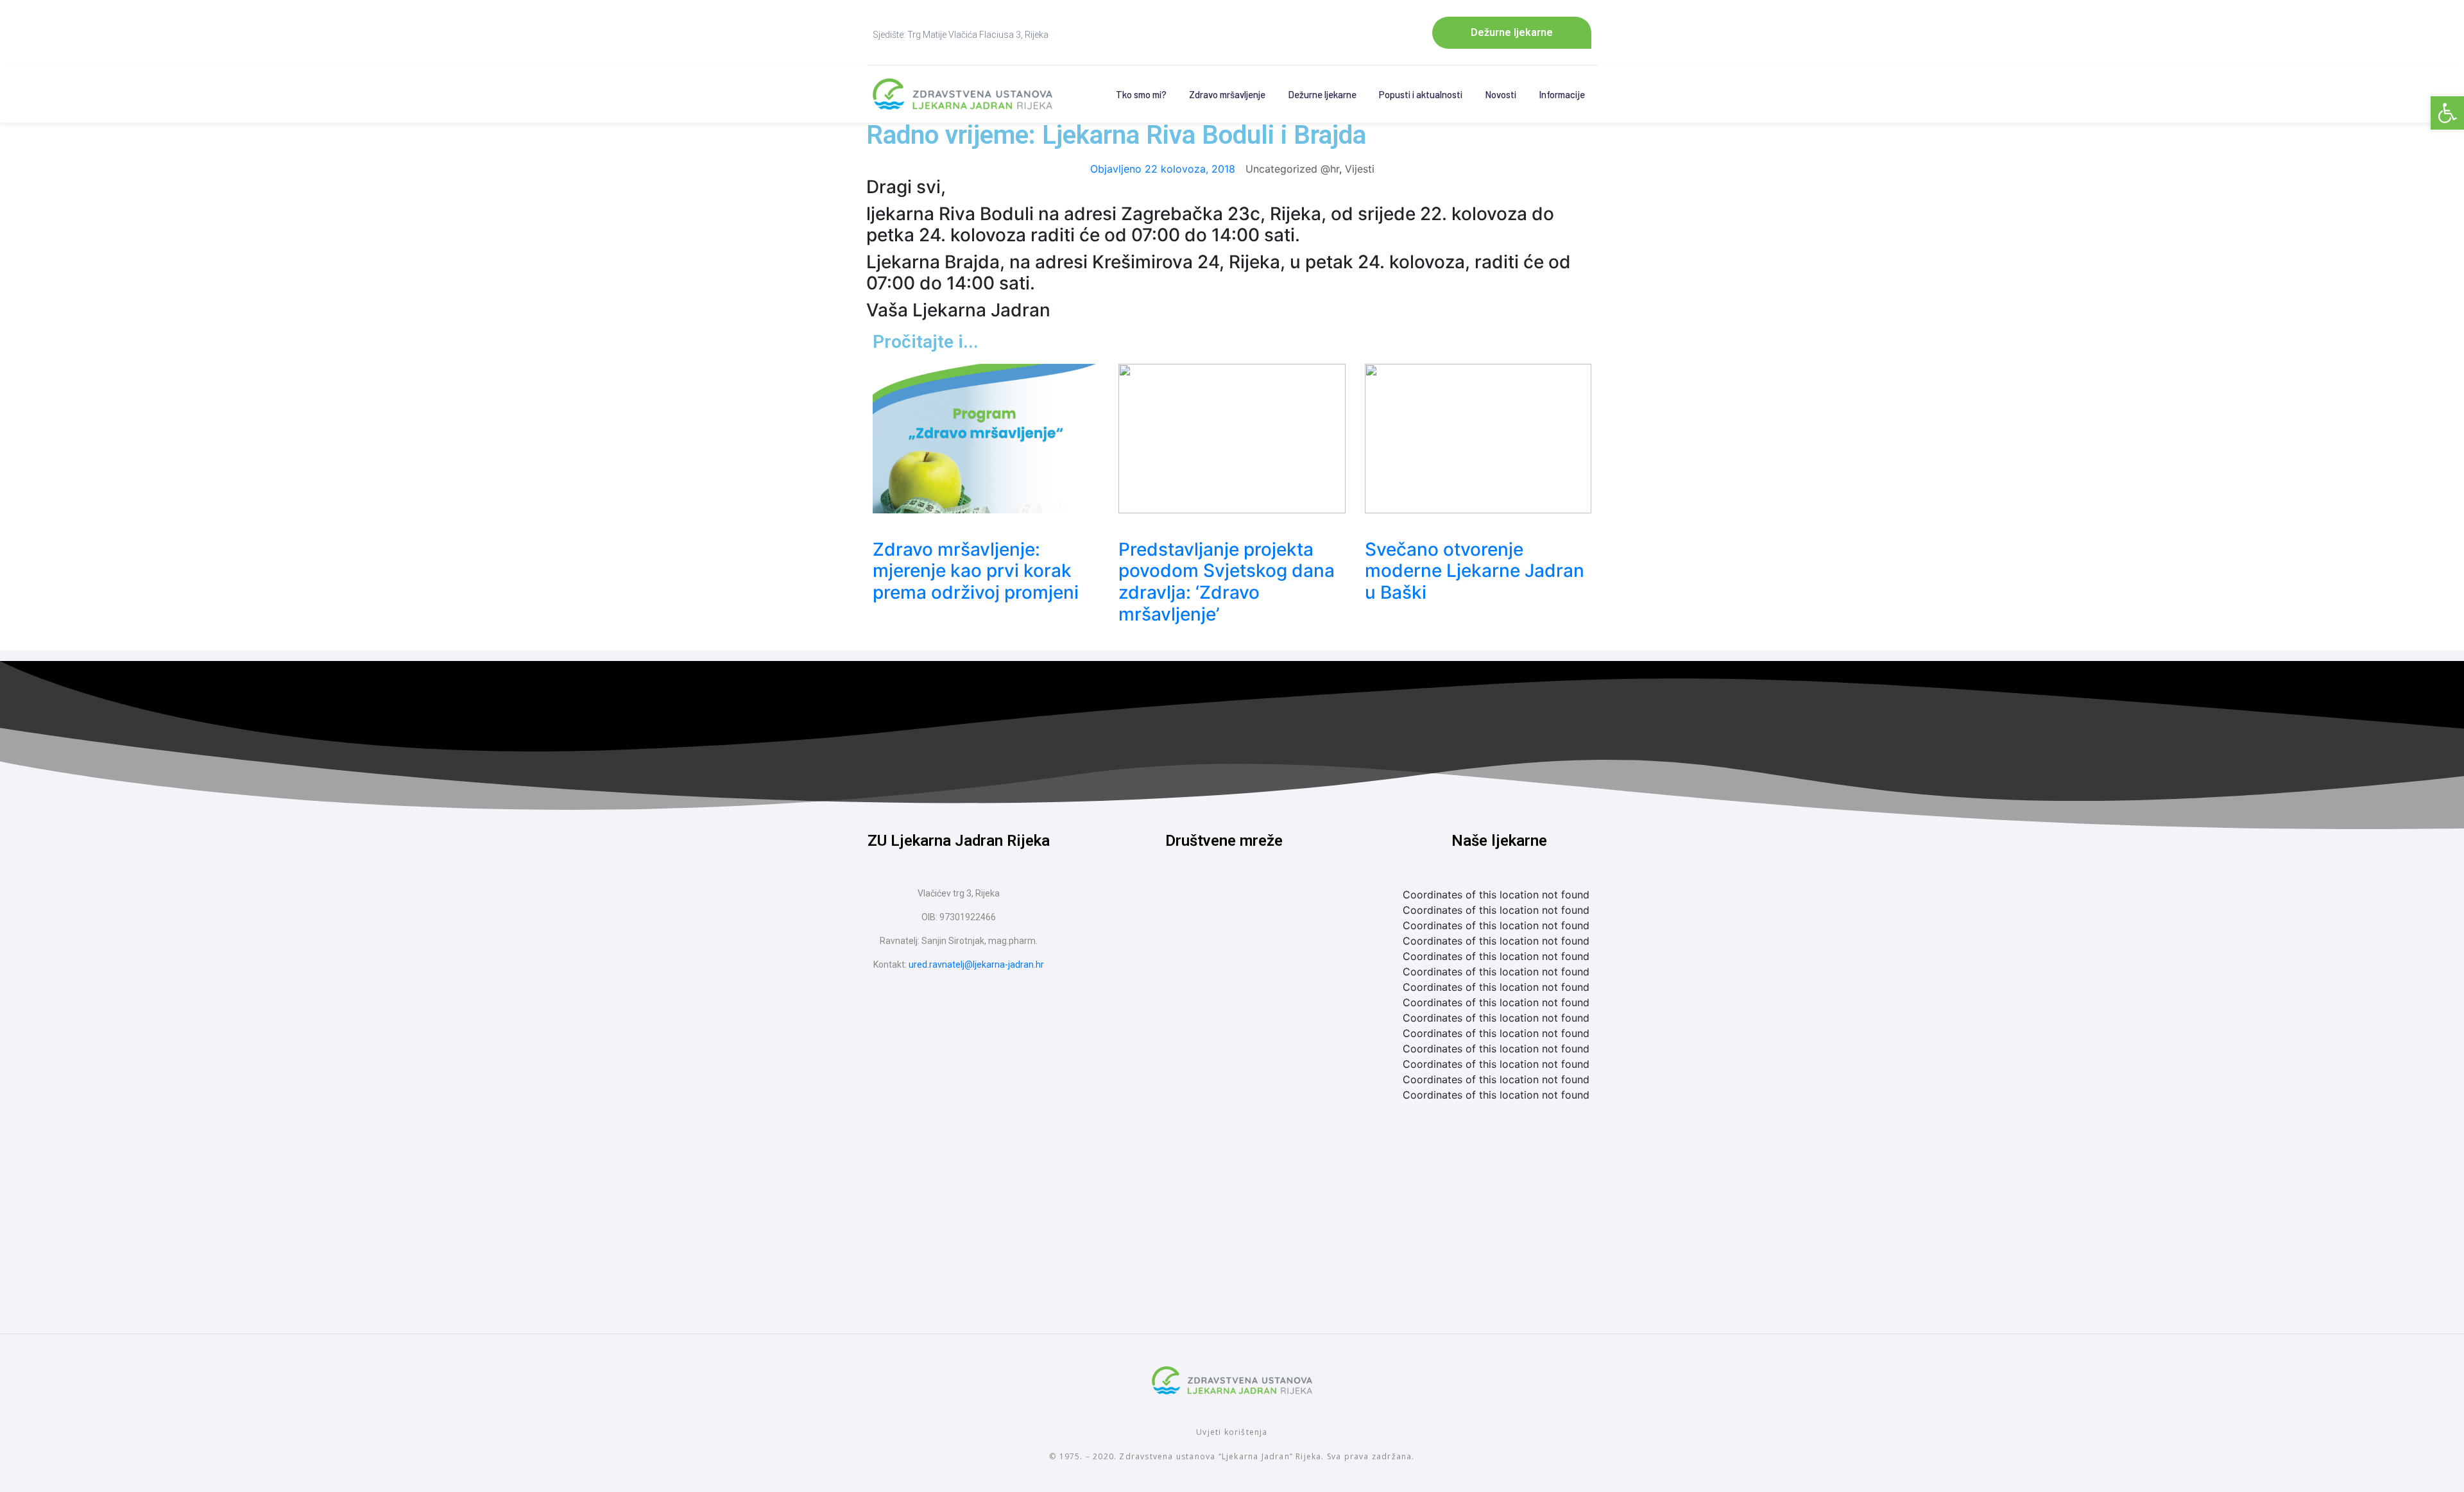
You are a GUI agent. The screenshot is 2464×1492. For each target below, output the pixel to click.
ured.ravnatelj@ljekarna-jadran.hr (976, 965)
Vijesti (1360, 169)
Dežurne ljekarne (1322, 94)
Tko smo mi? (1141, 94)
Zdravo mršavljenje (1227, 94)
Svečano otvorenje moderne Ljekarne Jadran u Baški (1475, 571)
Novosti (1501, 94)
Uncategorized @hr (1292, 169)
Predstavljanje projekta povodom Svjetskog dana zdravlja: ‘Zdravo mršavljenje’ (1227, 582)
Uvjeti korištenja (1232, 1432)
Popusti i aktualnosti (1421, 94)
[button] (2447, 113)
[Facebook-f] (1200, 909)
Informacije (1562, 94)
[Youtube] (1248, 909)
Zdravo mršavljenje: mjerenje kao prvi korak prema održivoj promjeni (976, 571)
